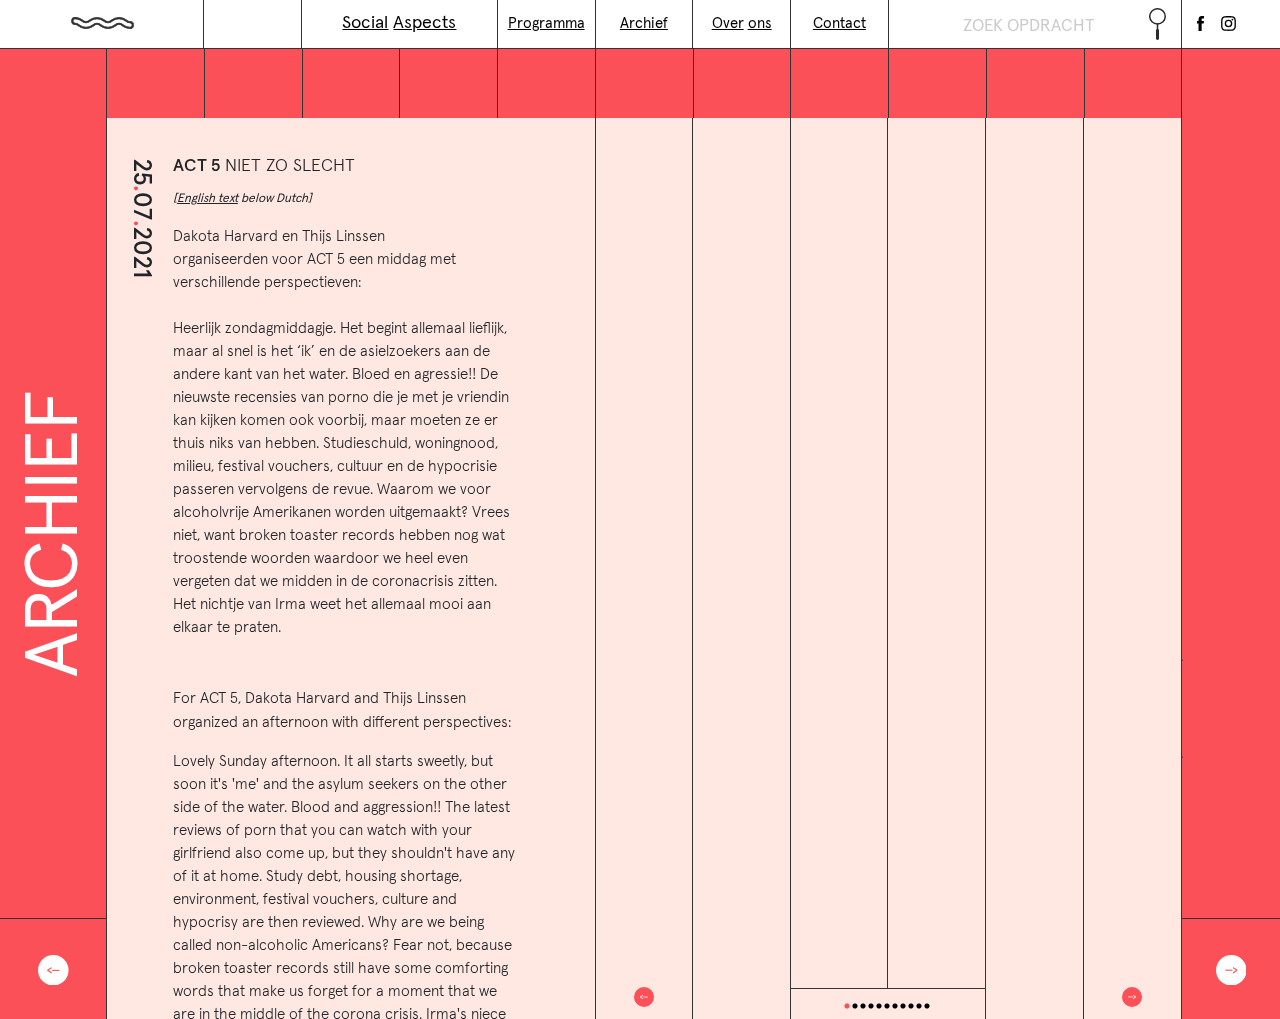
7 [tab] (895, 1006)
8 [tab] (903, 1006)
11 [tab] (927, 1006)
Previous (644, 997)
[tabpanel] (889, 552)
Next (1132, 997)
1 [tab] (847, 1006)
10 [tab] (919, 1006)
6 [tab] (887, 1006)
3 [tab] (863, 1006)
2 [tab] (855, 1006)
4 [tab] (871, 1006)
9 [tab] (911, 1006)
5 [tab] (879, 1006)
